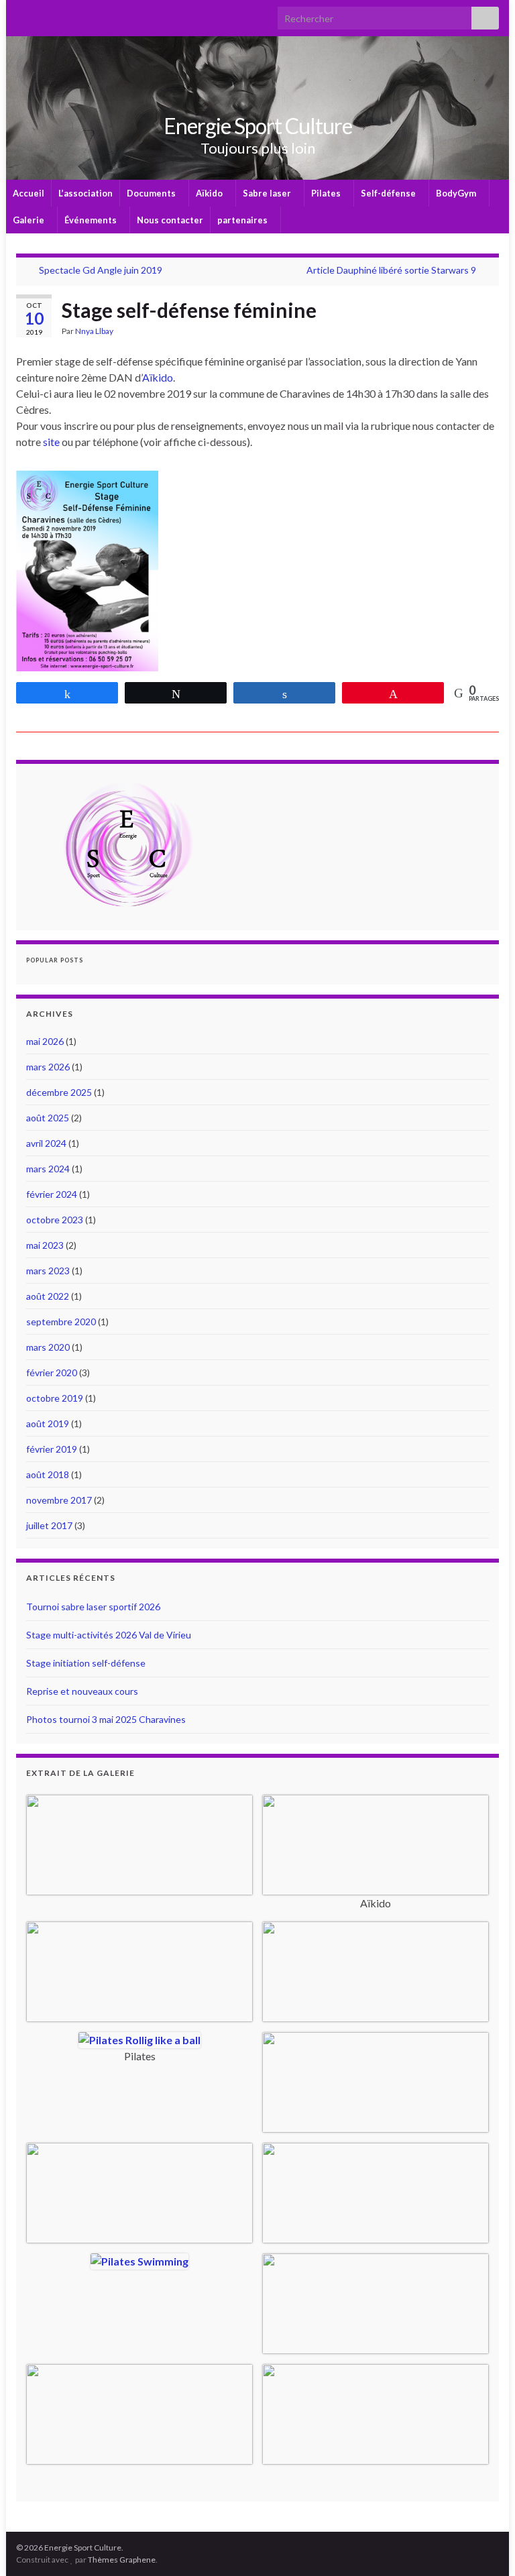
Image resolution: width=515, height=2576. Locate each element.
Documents (152, 193)
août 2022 (48, 1296)
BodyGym (457, 193)
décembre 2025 (59, 1092)
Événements (92, 220)
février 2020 (52, 1373)
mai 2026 (45, 1041)
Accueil (28, 193)
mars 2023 (48, 1271)
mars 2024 (48, 1169)
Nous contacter (170, 220)
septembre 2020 (61, 1322)
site (51, 442)
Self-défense (389, 193)
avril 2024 (46, 1143)
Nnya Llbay (94, 331)
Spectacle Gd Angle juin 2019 (101, 270)
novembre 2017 (59, 1500)
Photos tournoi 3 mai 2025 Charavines (106, 1719)
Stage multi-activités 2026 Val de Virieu (109, 1635)
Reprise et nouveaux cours (82, 1691)
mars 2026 (48, 1067)
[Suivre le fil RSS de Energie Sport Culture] (22, 14)
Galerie (30, 220)
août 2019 (48, 1423)
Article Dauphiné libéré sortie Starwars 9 (391, 270)
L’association (85, 193)
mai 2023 (45, 1245)
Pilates (327, 193)
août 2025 (48, 1118)
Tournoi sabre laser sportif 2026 (93, 1607)
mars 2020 (48, 1347)
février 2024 (52, 1194)
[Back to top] (485, 2546)
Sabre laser (268, 193)
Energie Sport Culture (258, 126)
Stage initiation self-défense (86, 1663)
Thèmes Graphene (122, 2560)
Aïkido (210, 193)
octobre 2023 (55, 1220)
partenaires (243, 220)
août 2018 (48, 1474)
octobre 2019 (55, 1398)
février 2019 (52, 1449)
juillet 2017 (49, 1525)
